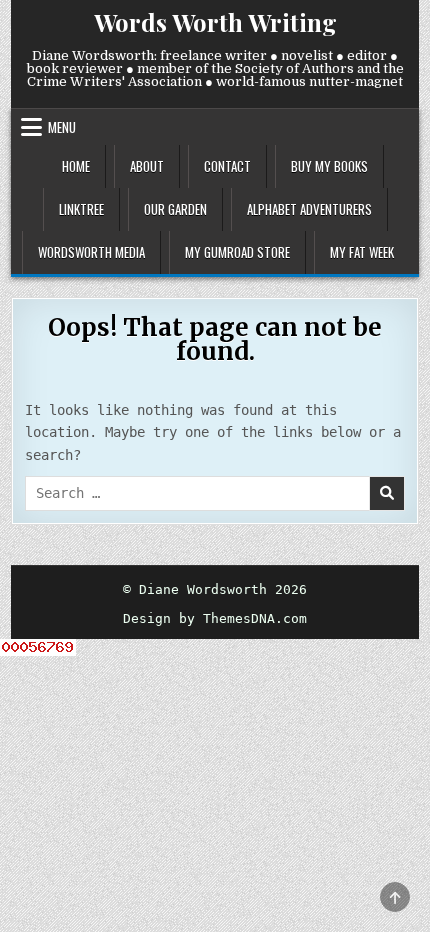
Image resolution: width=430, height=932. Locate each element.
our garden (175, 209)
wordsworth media (91, 252)
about (147, 166)
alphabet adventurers (309, 209)
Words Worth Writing (215, 22)
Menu (62, 127)
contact (227, 166)
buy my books (329, 166)
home (76, 166)
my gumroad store (237, 252)
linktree (81, 209)
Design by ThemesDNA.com (215, 618)
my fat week (362, 252)
